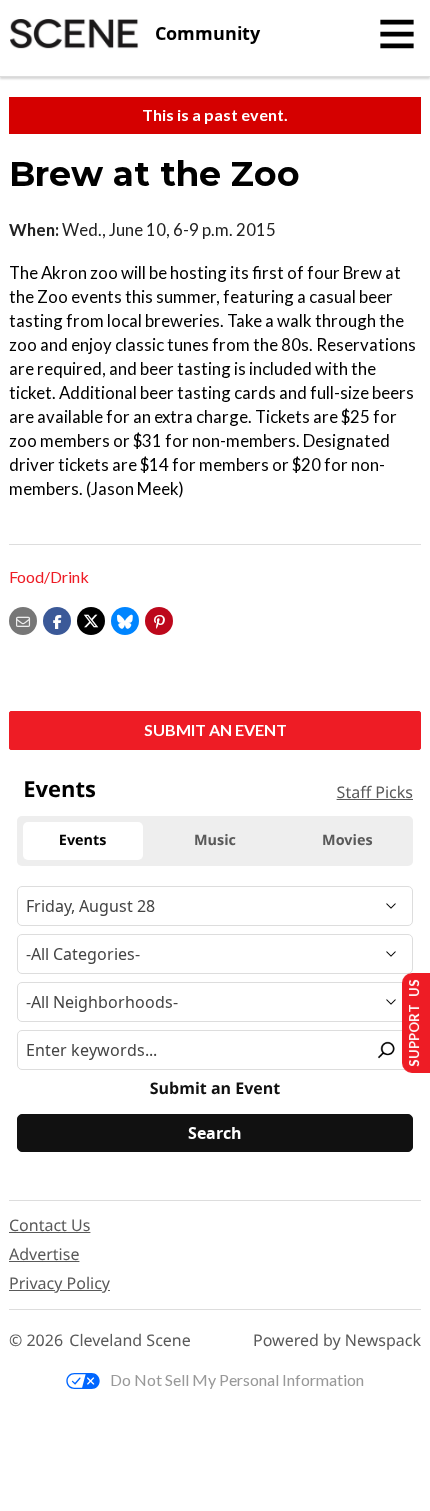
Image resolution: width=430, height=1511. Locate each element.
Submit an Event (215, 729)
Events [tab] (83, 840)
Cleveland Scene (130, 1340)
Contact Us (49, 1225)
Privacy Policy (59, 1283)
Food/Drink (49, 576)
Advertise (44, 1254)
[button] (159, 618)
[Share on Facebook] (57, 618)
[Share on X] (91, 618)
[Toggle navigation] (397, 34)
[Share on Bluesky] (125, 618)
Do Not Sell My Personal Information (237, 1379)
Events (59, 789)
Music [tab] (215, 840)
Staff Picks (375, 792)
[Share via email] (23, 618)
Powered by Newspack (337, 1340)
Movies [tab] (347, 840)
